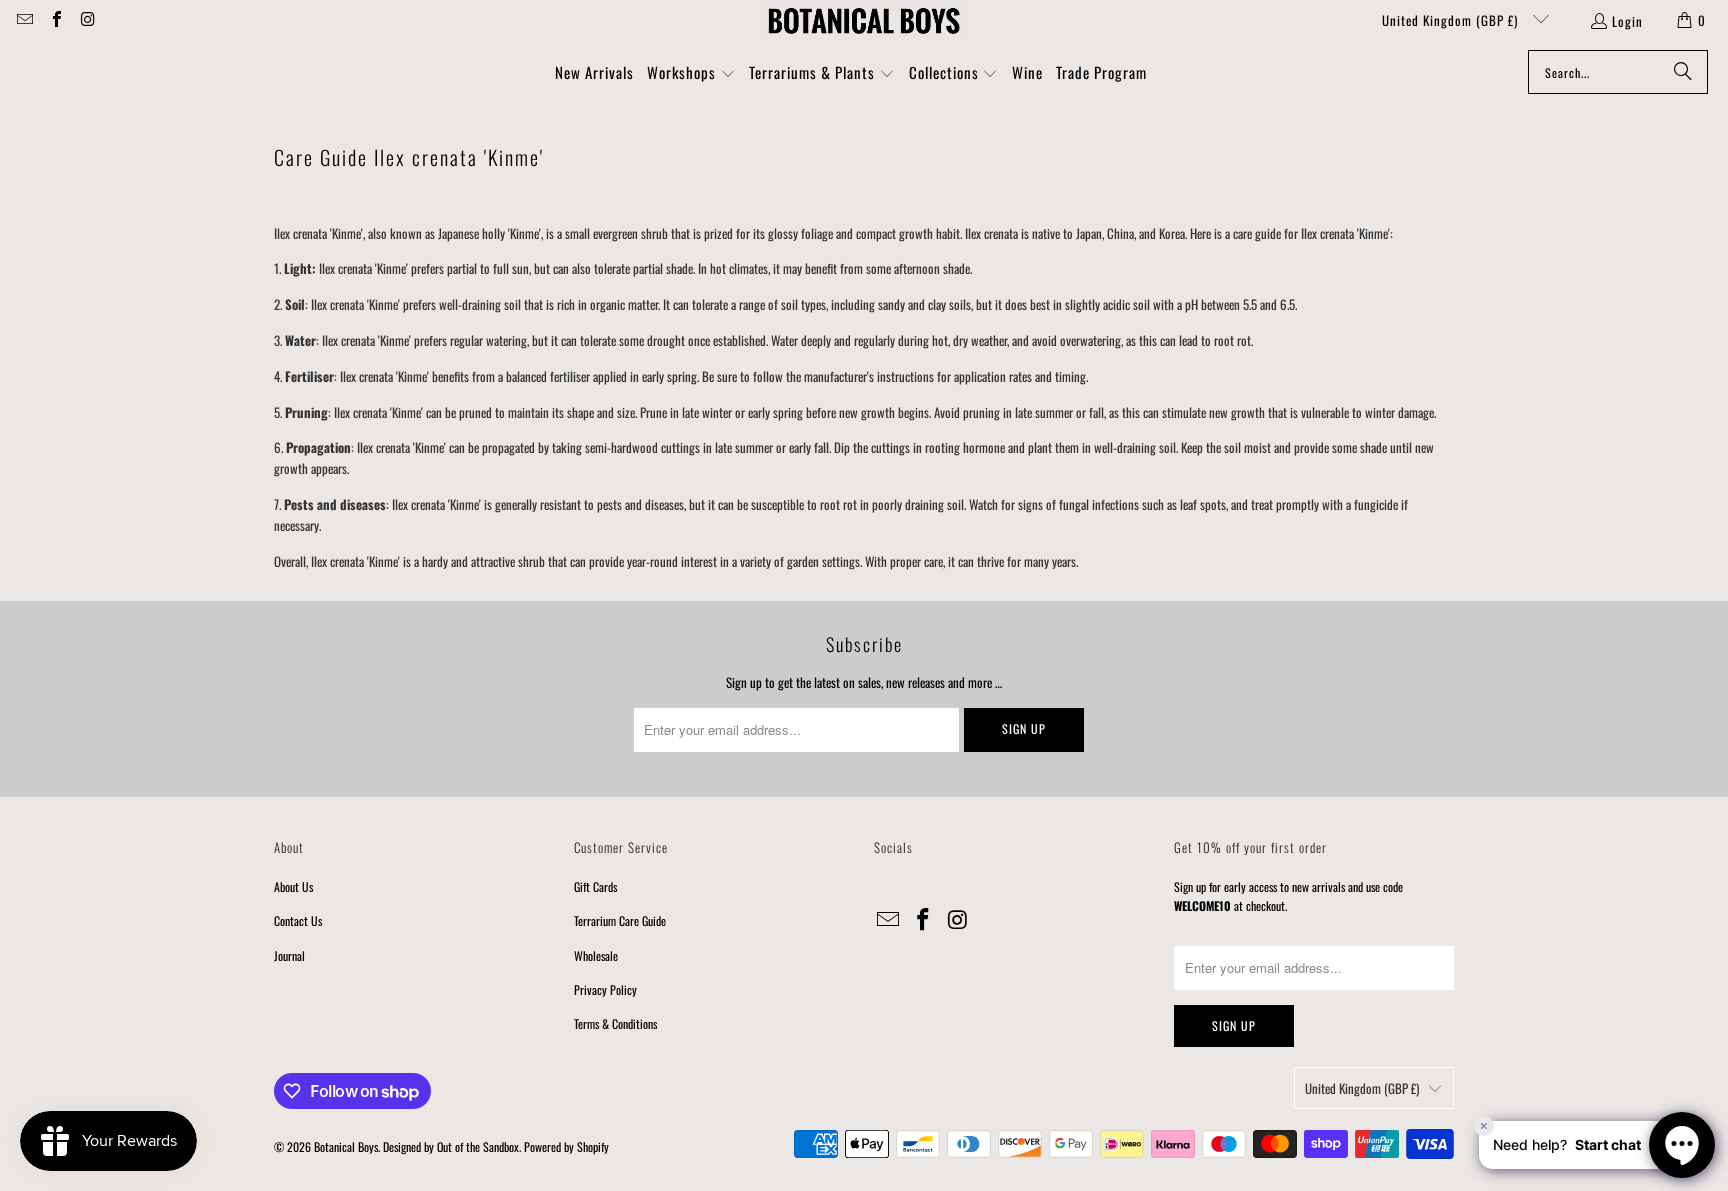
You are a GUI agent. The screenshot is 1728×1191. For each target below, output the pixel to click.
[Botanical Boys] (864, 20)
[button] (691, 74)
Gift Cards (595, 886)
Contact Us (298, 920)
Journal (289, 955)
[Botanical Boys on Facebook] (55, 20)
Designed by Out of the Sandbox (451, 1146)
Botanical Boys (346, 1146)
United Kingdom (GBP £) (1452, 20)
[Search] (1683, 72)
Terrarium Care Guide (620, 920)
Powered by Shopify (566, 1146)
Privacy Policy (605, 989)
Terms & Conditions (615, 1023)
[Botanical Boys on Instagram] (87, 20)
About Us (293, 886)
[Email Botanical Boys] (24, 20)
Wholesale (596, 955)
